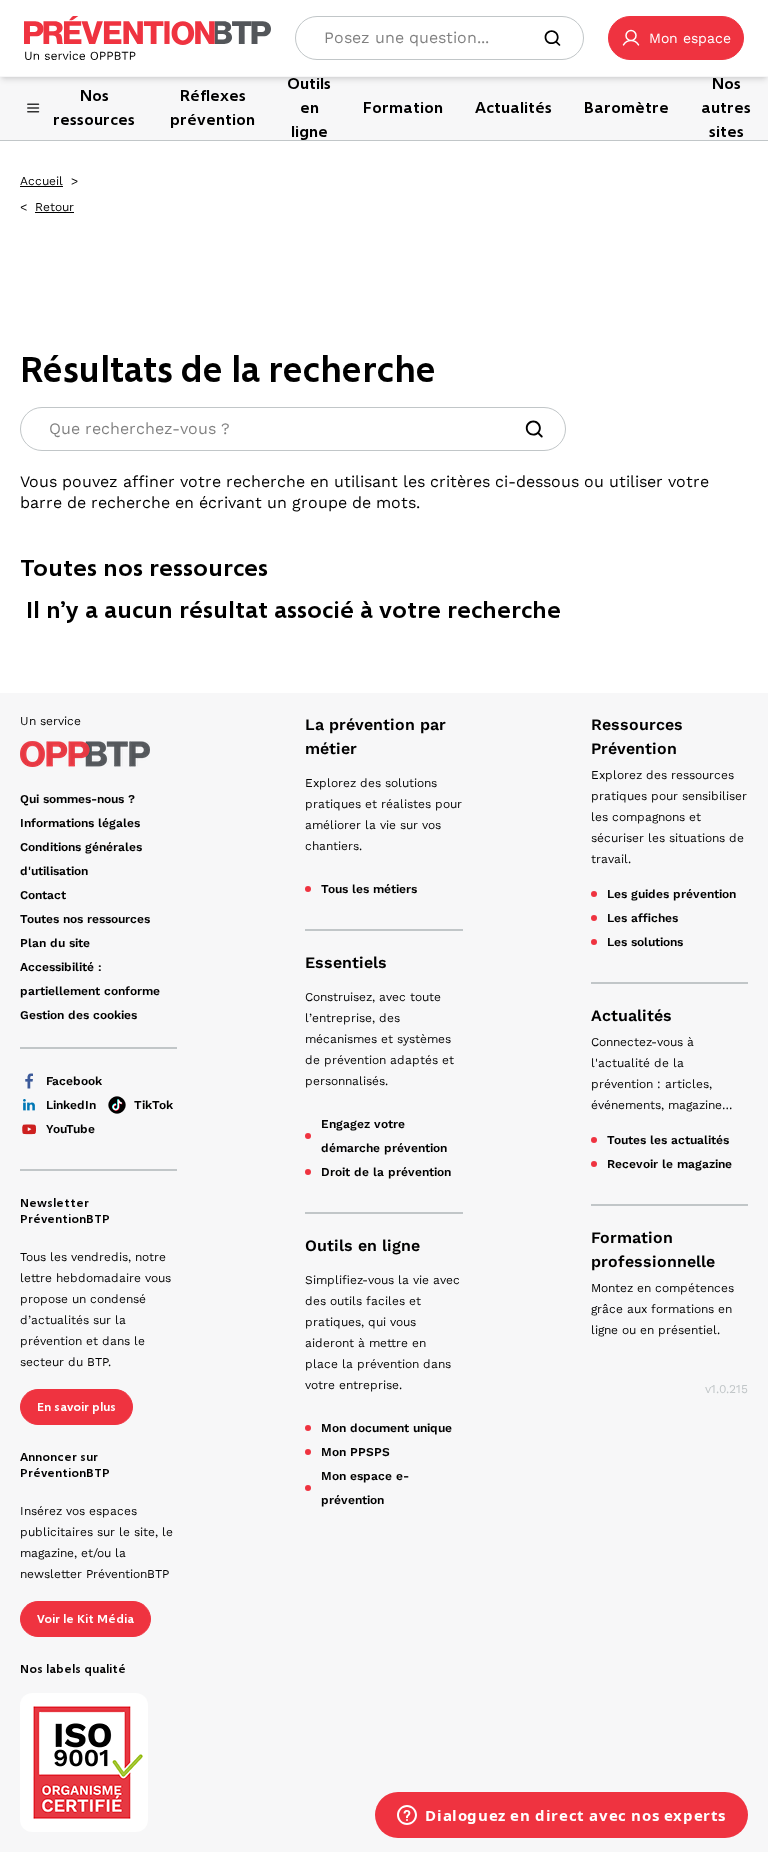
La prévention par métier (375, 736)
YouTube (70, 1129)
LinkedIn (71, 1105)
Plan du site (55, 943)
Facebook (74, 1081)
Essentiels (346, 962)
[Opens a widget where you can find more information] (561, 1817)
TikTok (153, 1105)
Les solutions (645, 942)
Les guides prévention (671, 894)
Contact (43, 895)
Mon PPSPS (355, 1452)
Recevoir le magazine (669, 1164)
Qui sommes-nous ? (77, 799)
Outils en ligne (362, 1245)
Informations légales (80, 823)
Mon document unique (386, 1428)
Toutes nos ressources (85, 919)
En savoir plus (76, 1407)
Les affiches (642, 918)
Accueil (41, 181)
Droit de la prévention (386, 1172)
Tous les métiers (369, 889)
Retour (54, 207)
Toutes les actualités (668, 1140)
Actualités (631, 1015)
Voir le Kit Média (85, 1619)
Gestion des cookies (78, 1015)
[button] (676, 38)
